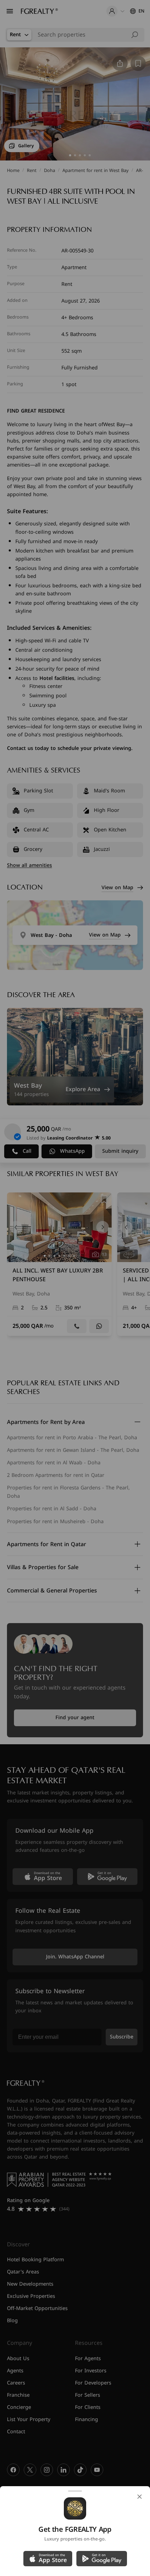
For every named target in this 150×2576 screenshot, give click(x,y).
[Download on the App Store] (48, 2559)
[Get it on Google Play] (102, 2559)
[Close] (140, 2497)
